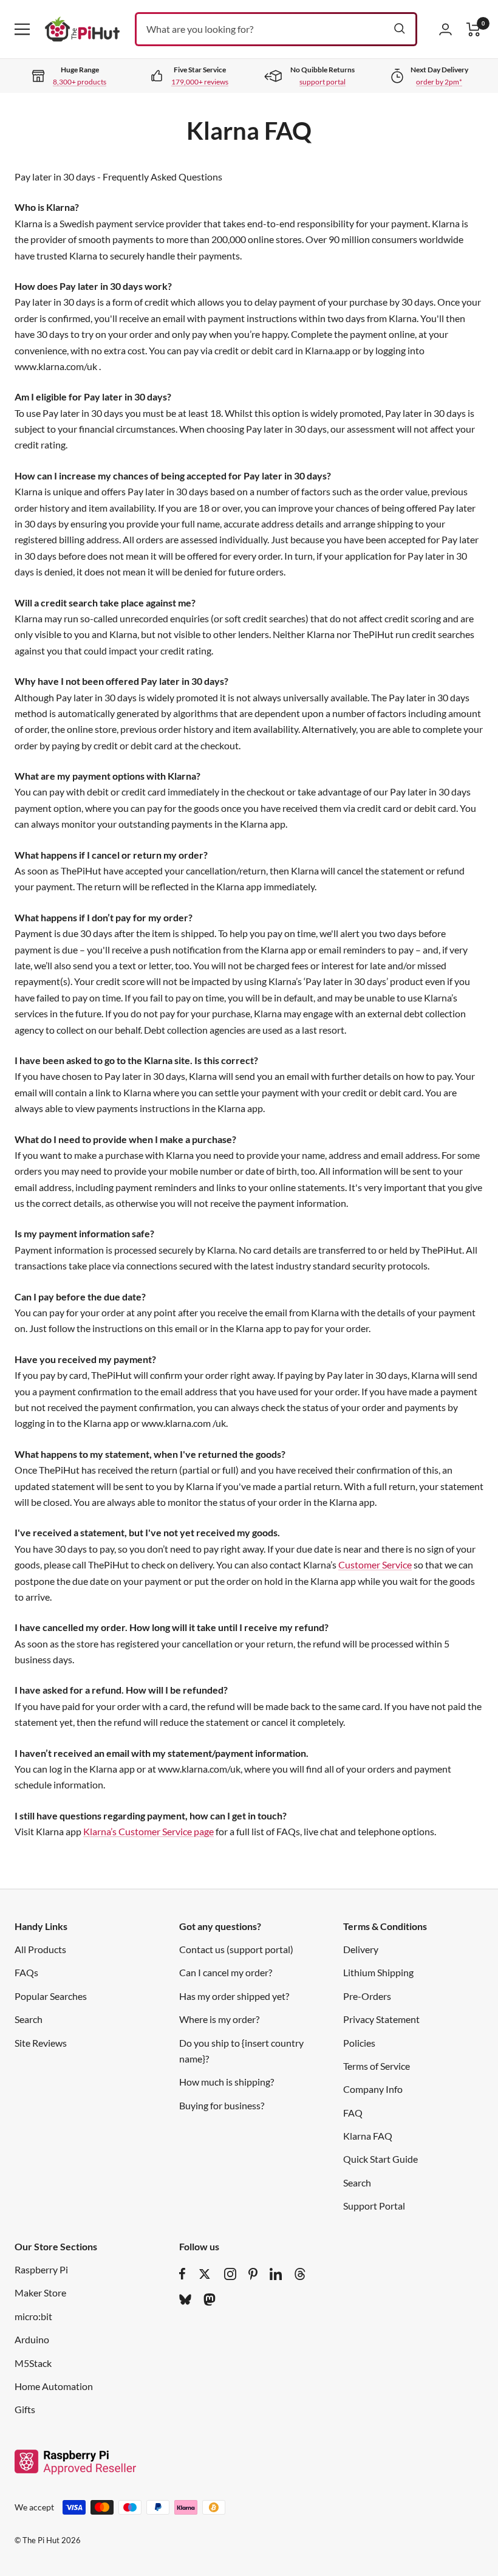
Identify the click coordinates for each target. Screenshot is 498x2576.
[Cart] (474, 29)
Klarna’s (101, 1831)
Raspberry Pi (41, 2269)
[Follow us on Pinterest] (253, 2274)
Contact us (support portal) (236, 1949)
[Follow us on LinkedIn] (276, 2274)
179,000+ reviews (200, 82)
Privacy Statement (381, 2019)
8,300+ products (80, 82)
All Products (40, 1949)
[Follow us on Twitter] (205, 2274)
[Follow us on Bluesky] (185, 2300)
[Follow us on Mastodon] (210, 2300)
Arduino (32, 2339)
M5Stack (33, 2363)
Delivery (361, 1949)
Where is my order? (219, 2019)
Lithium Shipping (378, 1972)
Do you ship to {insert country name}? (241, 2051)
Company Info (373, 2089)
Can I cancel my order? (226, 1972)
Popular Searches (51, 1996)
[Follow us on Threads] (300, 2274)
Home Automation (54, 2386)
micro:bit (33, 2316)
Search (29, 2019)
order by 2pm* (439, 82)
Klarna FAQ (368, 2136)
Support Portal (374, 2206)
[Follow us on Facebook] (182, 2274)
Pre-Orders (367, 1996)
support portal (322, 82)
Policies (359, 2043)
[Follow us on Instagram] (230, 2274)
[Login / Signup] (445, 29)
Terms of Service (377, 2066)
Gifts (25, 2409)
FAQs (26, 1972)
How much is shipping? (227, 2082)
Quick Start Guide (380, 2159)
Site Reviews (41, 2043)
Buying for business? (222, 2105)
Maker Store (40, 2293)
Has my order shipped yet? (234, 1996)
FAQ (353, 2113)
